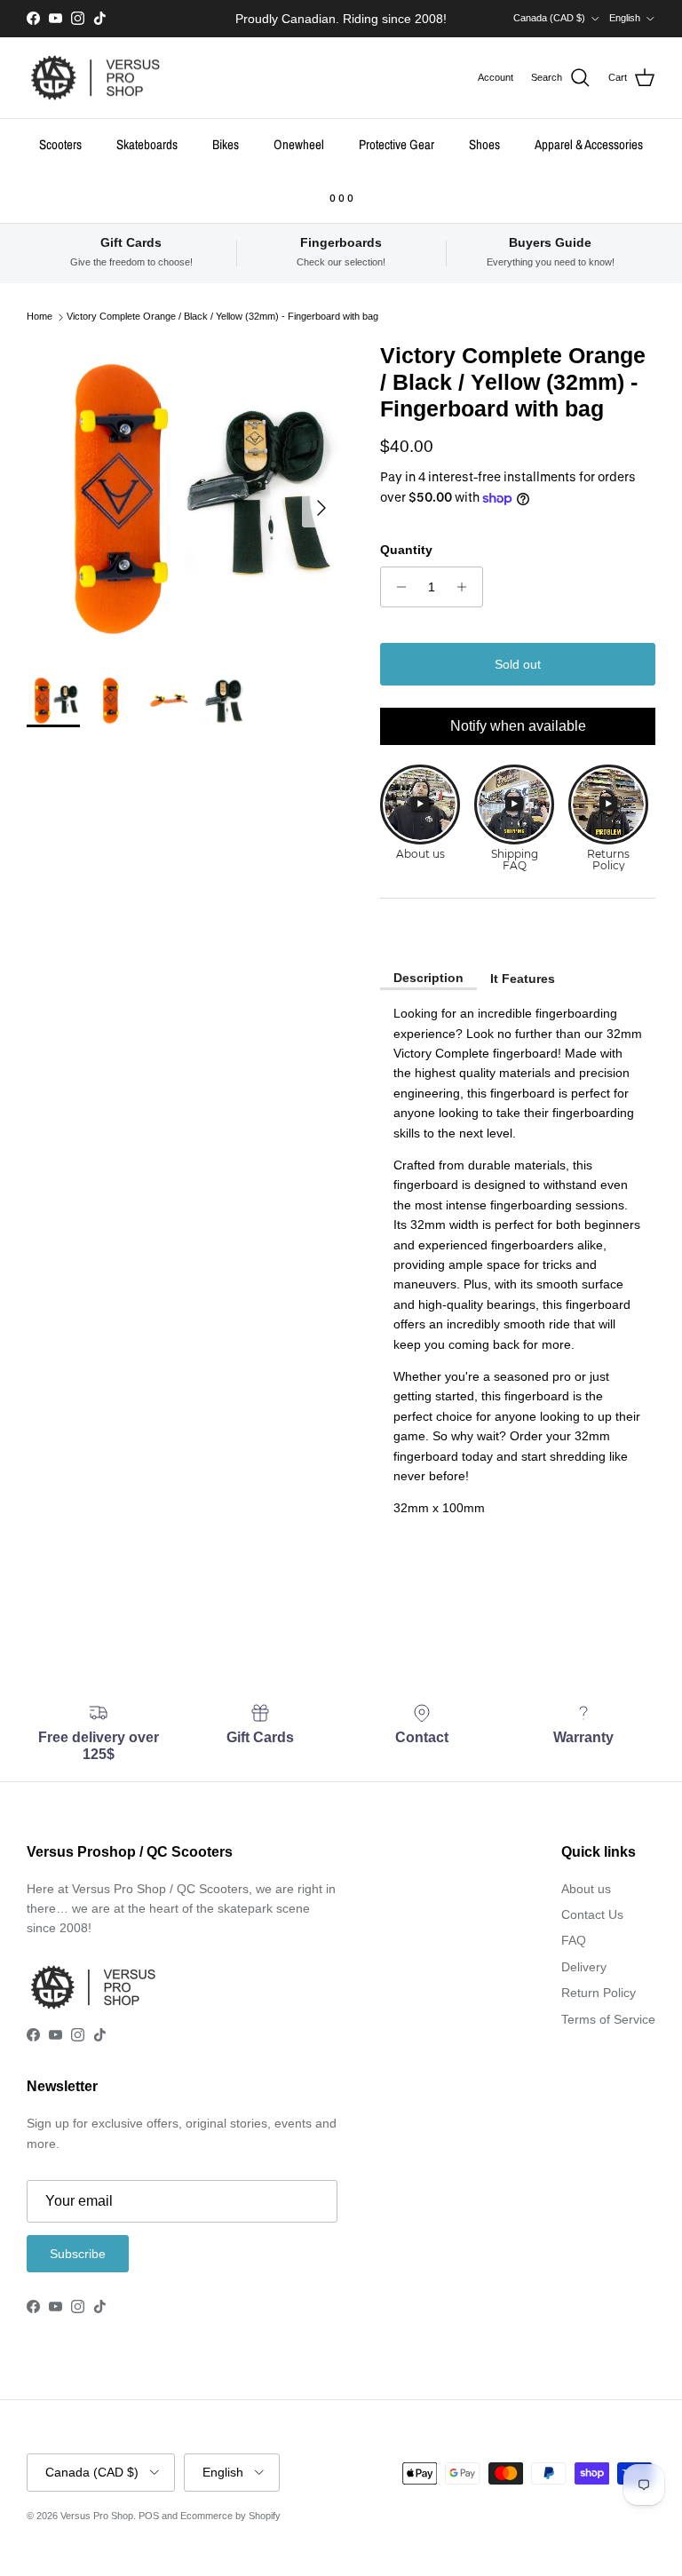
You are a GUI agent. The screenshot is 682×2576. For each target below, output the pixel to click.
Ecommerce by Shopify (230, 2516)
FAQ (574, 1940)
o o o (341, 197)
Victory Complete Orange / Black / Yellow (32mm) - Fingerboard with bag (222, 317)
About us (586, 1889)
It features (523, 979)
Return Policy (599, 1993)
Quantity (406, 550)
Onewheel (299, 144)
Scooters (60, 144)
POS (149, 2516)
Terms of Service (608, 2019)
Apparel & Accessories (589, 144)
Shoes (484, 144)
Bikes (226, 144)
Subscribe (78, 2254)
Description (428, 978)
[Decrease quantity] (397, 587)
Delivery (584, 1967)
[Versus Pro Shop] (95, 78)
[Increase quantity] (467, 587)
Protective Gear (397, 144)
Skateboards (147, 144)
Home (40, 317)
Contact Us (592, 1914)
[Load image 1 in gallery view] (184, 499)
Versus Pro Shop (97, 2516)
